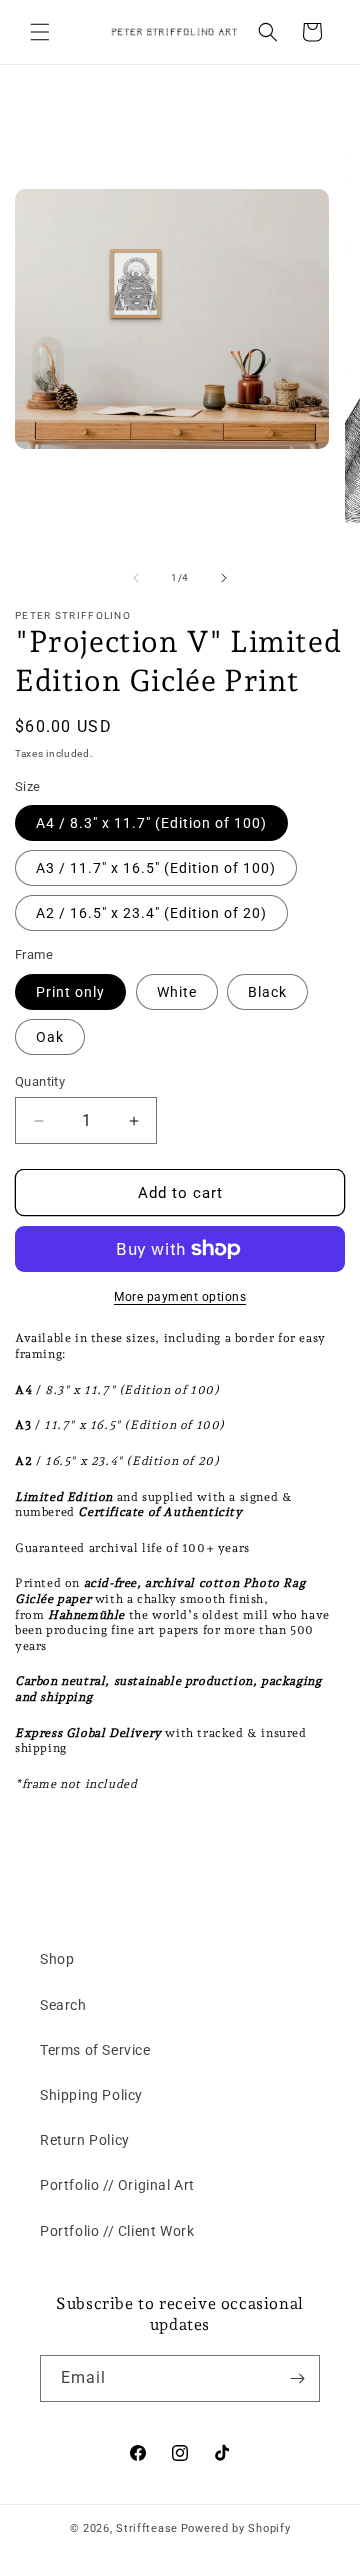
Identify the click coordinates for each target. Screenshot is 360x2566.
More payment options (180, 1297)
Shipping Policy (91, 2095)
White (177, 992)
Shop (57, 1959)
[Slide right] (224, 578)
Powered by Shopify (236, 2528)
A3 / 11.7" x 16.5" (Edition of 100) (156, 868)
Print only (70, 992)
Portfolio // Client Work (117, 2231)
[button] (40, 32)
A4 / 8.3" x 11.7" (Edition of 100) (151, 823)
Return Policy (85, 2140)
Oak (50, 1037)
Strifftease (147, 2528)
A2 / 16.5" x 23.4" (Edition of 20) (151, 913)
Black (267, 992)
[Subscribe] (297, 2378)
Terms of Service (95, 2050)
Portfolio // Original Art (117, 2185)
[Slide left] (136, 578)
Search (63, 2005)
